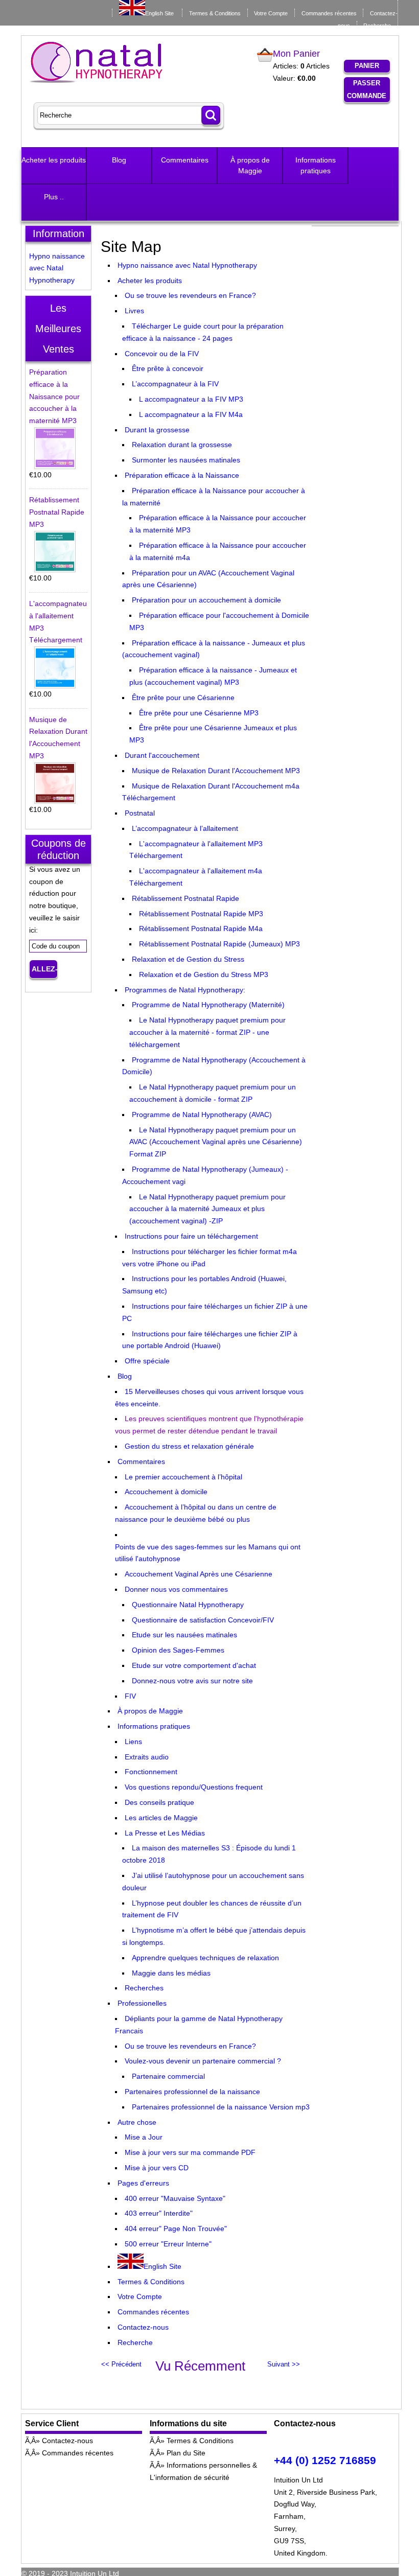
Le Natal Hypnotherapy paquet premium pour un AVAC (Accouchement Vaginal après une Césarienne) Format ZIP (216, 1142)
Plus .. (54, 197)
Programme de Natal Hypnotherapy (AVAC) (202, 1115)
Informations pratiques (316, 165)
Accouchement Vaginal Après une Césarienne (199, 1574)
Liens (133, 1742)
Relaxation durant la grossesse (182, 445)
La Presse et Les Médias (165, 1833)
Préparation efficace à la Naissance (182, 475)
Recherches (144, 1988)
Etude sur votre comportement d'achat (194, 1665)
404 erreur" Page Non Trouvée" (176, 2229)
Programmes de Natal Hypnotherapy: (185, 990)
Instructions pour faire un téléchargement (191, 1236)
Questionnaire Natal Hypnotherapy (188, 1605)
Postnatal (140, 813)
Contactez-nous (143, 2327)
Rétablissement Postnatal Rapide (185, 898)
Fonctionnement (151, 1772)
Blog (119, 160)
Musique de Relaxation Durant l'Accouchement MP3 (216, 771)
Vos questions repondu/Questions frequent (194, 1787)
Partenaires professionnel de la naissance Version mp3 (221, 2107)
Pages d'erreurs (143, 2183)
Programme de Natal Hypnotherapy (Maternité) (208, 1005)
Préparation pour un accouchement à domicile (206, 600)
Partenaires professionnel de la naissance (192, 2092)
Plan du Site (186, 2453)
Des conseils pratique (159, 1802)
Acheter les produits (54, 160)
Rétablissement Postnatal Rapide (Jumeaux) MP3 (219, 944)
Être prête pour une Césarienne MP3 (199, 713)
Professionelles (142, 2003)
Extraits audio (147, 1757)
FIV (130, 1696)
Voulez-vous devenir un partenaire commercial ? (203, 2061)
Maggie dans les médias (171, 1973)
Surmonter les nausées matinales (186, 460)
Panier (367, 66)
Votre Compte (271, 13)
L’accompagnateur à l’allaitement (185, 828)
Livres (134, 311)
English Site (159, 13)
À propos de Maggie (250, 165)
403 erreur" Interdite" (159, 2213)
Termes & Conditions (215, 13)
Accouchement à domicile (166, 1492)
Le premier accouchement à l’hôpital (183, 1477)
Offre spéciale (147, 1361)
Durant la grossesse (157, 430)
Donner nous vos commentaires (176, 1589)
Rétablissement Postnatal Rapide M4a (201, 929)
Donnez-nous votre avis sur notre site (192, 1681)
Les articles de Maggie (161, 1818)
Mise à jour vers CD (157, 2168)
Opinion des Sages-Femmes (178, 1650)
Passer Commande (367, 89)
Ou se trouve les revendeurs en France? (190, 295)
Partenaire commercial (168, 2076)
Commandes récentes (329, 13)
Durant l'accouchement (162, 755)
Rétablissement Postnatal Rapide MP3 (201, 914)
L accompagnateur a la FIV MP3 (191, 399)
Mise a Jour (144, 2137)
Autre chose (137, 2122)
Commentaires (185, 160)
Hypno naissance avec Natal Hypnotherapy (187, 265)
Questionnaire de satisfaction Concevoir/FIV (203, 1620)
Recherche (377, 26)
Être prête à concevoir (168, 368)
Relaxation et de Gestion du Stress (188, 959)
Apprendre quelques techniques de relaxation (205, 1958)
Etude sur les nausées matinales (184, 1635)
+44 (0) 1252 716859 (325, 2460)
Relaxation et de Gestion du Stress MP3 (204, 974)
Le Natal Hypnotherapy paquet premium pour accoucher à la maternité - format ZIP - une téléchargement (207, 1032)
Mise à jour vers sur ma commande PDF (190, 2152)
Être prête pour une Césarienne (183, 698)
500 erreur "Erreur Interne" (168, 2244)
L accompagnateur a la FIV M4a (191, 414)
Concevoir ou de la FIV (162, 354)
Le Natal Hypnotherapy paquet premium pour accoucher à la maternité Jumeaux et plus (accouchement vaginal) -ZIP (207, 1209)
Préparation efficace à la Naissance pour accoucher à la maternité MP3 (54, 396)
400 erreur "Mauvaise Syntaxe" (175, 2198)
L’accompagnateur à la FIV (175, 384)
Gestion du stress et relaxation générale (189, 1446)
